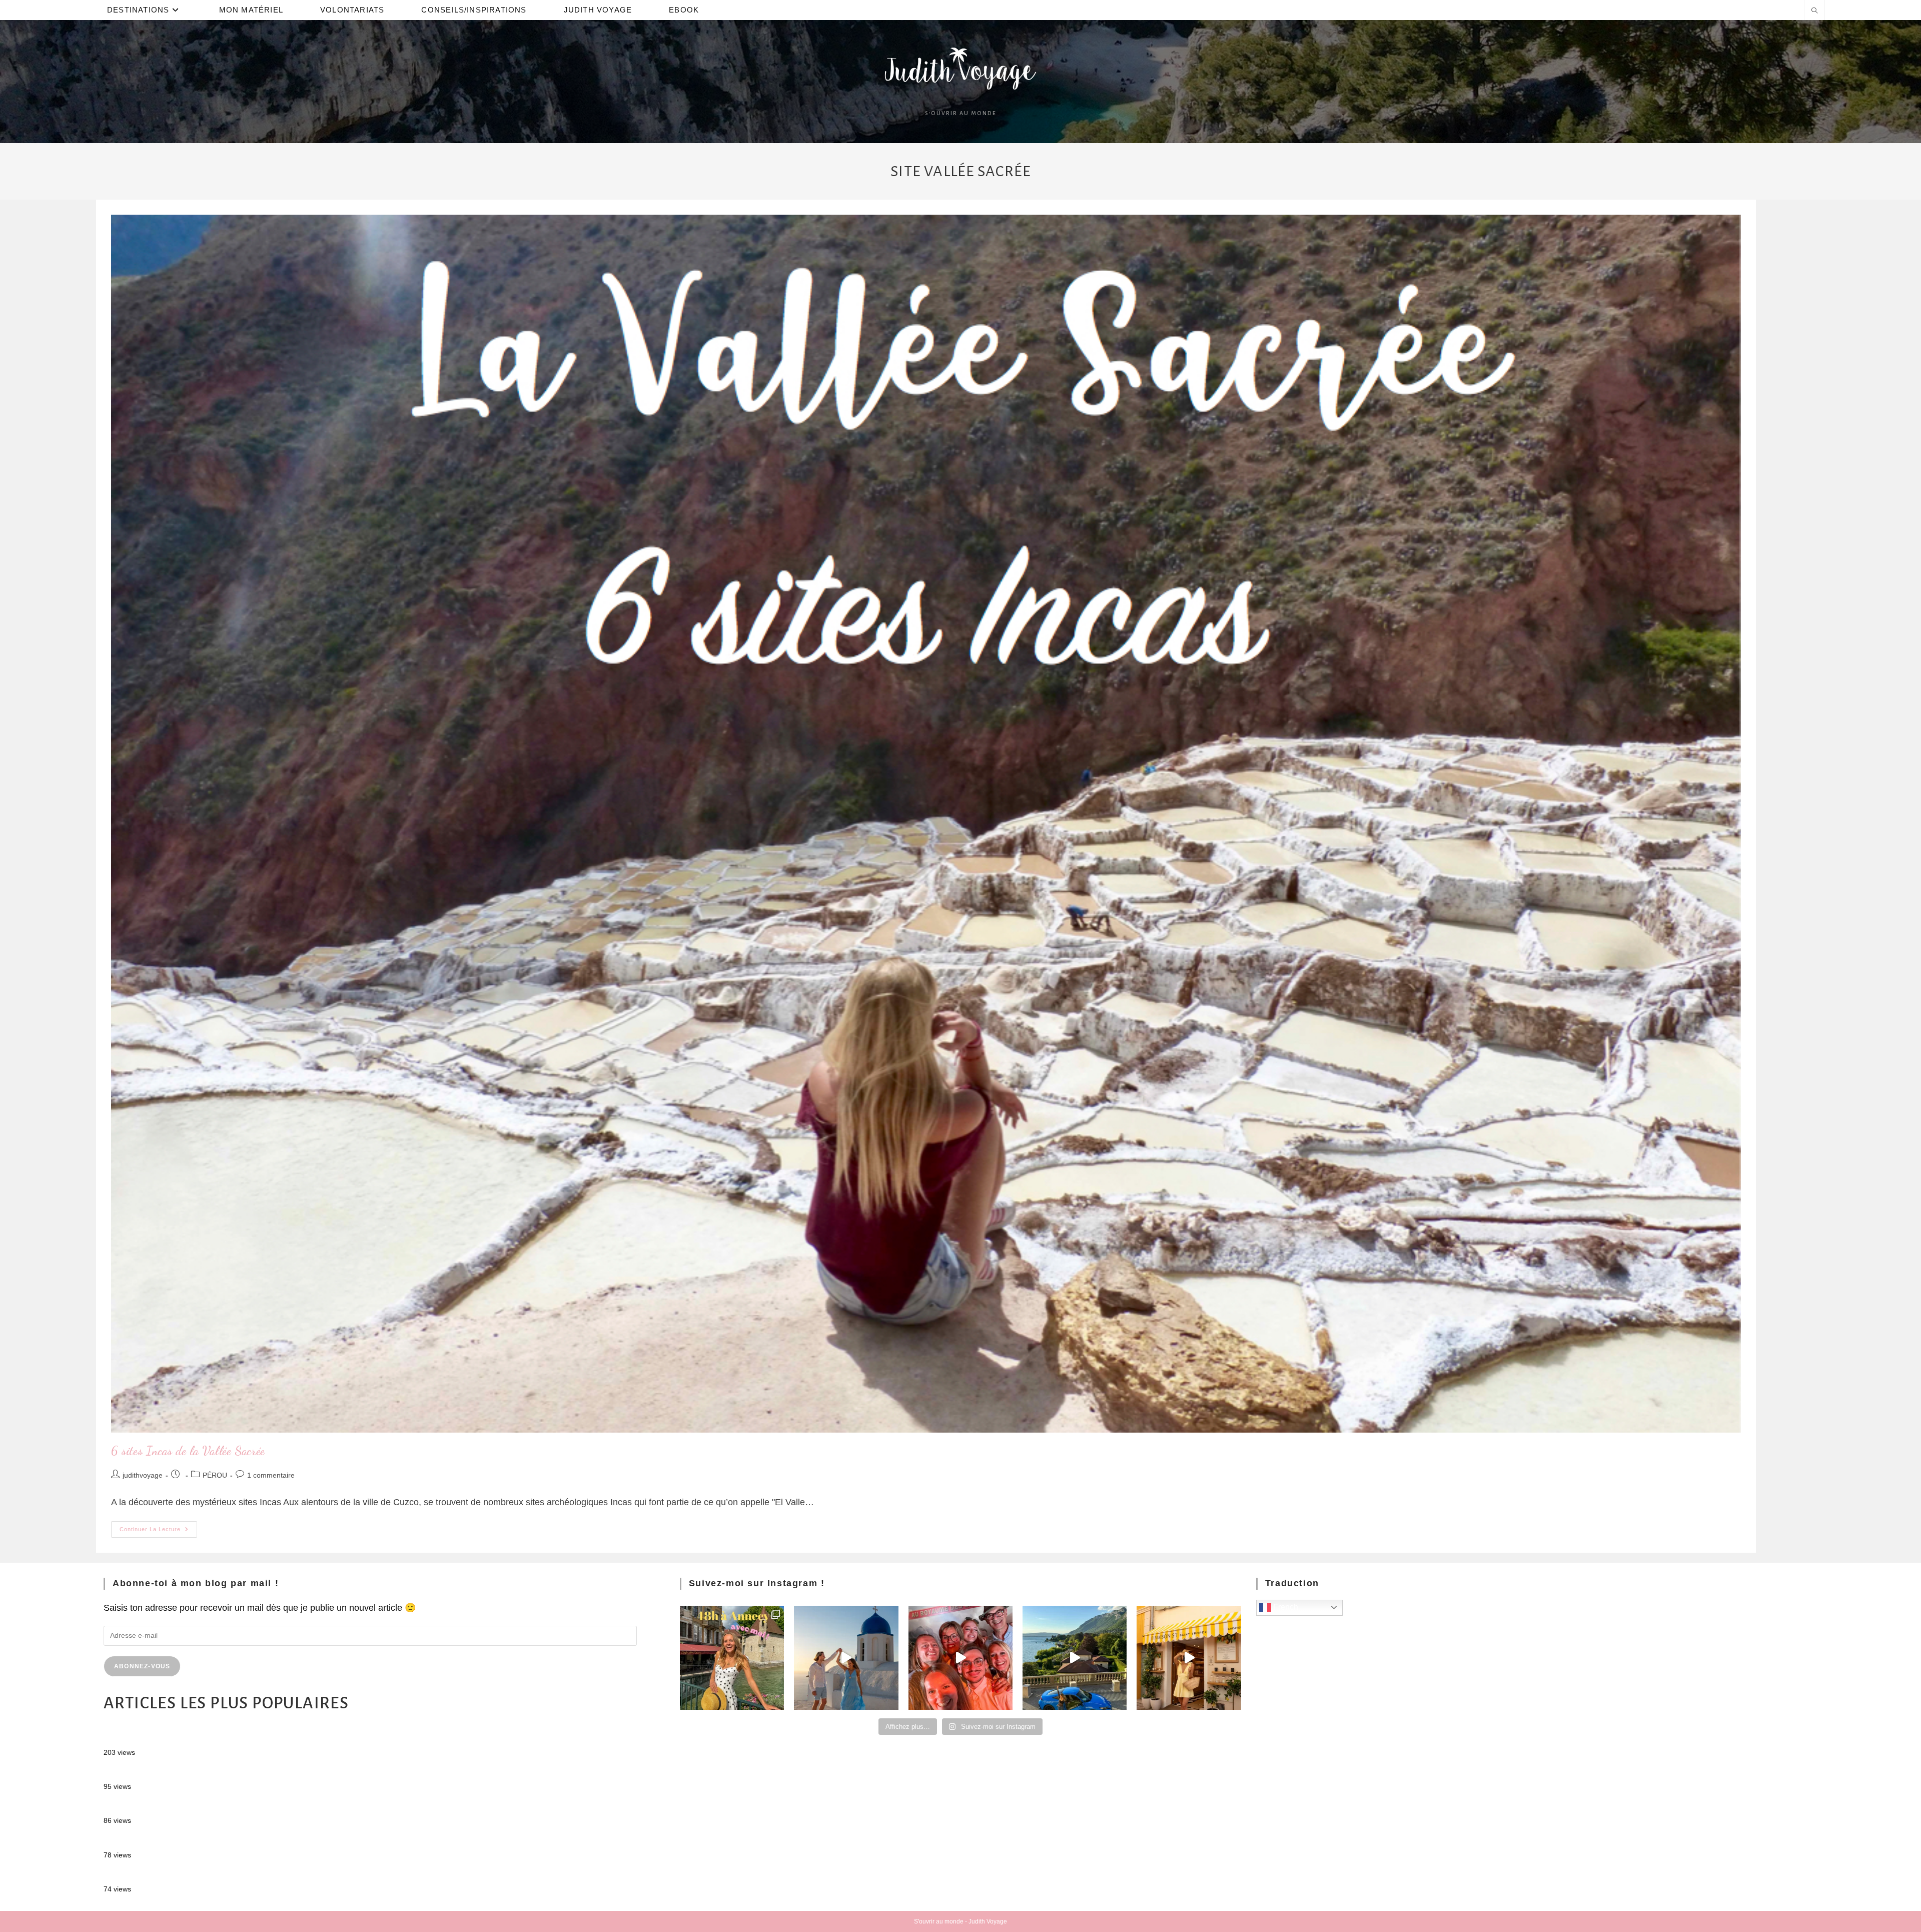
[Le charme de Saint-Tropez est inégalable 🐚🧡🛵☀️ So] (1189, 1658)
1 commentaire (271, 1475)
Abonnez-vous (142, 1666)
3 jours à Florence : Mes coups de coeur (184, 1875)
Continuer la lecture (158, 1527)
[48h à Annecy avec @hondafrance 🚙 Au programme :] (732, 1658)
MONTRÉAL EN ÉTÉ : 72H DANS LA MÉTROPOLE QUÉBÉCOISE (239, 1738)
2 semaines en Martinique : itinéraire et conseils (199, 1772)
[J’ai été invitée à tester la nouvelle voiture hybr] (1075, 1658)
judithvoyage (143, 1475)
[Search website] (1814, 12)
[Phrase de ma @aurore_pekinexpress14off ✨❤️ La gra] (960, 1658)
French (1285, 1607)
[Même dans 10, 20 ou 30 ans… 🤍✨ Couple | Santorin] (846, 1658)
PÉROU (215, 1475)
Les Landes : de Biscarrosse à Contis (178, 1806)
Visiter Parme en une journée (162, 1840)
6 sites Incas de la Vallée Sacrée (188, 1451)
